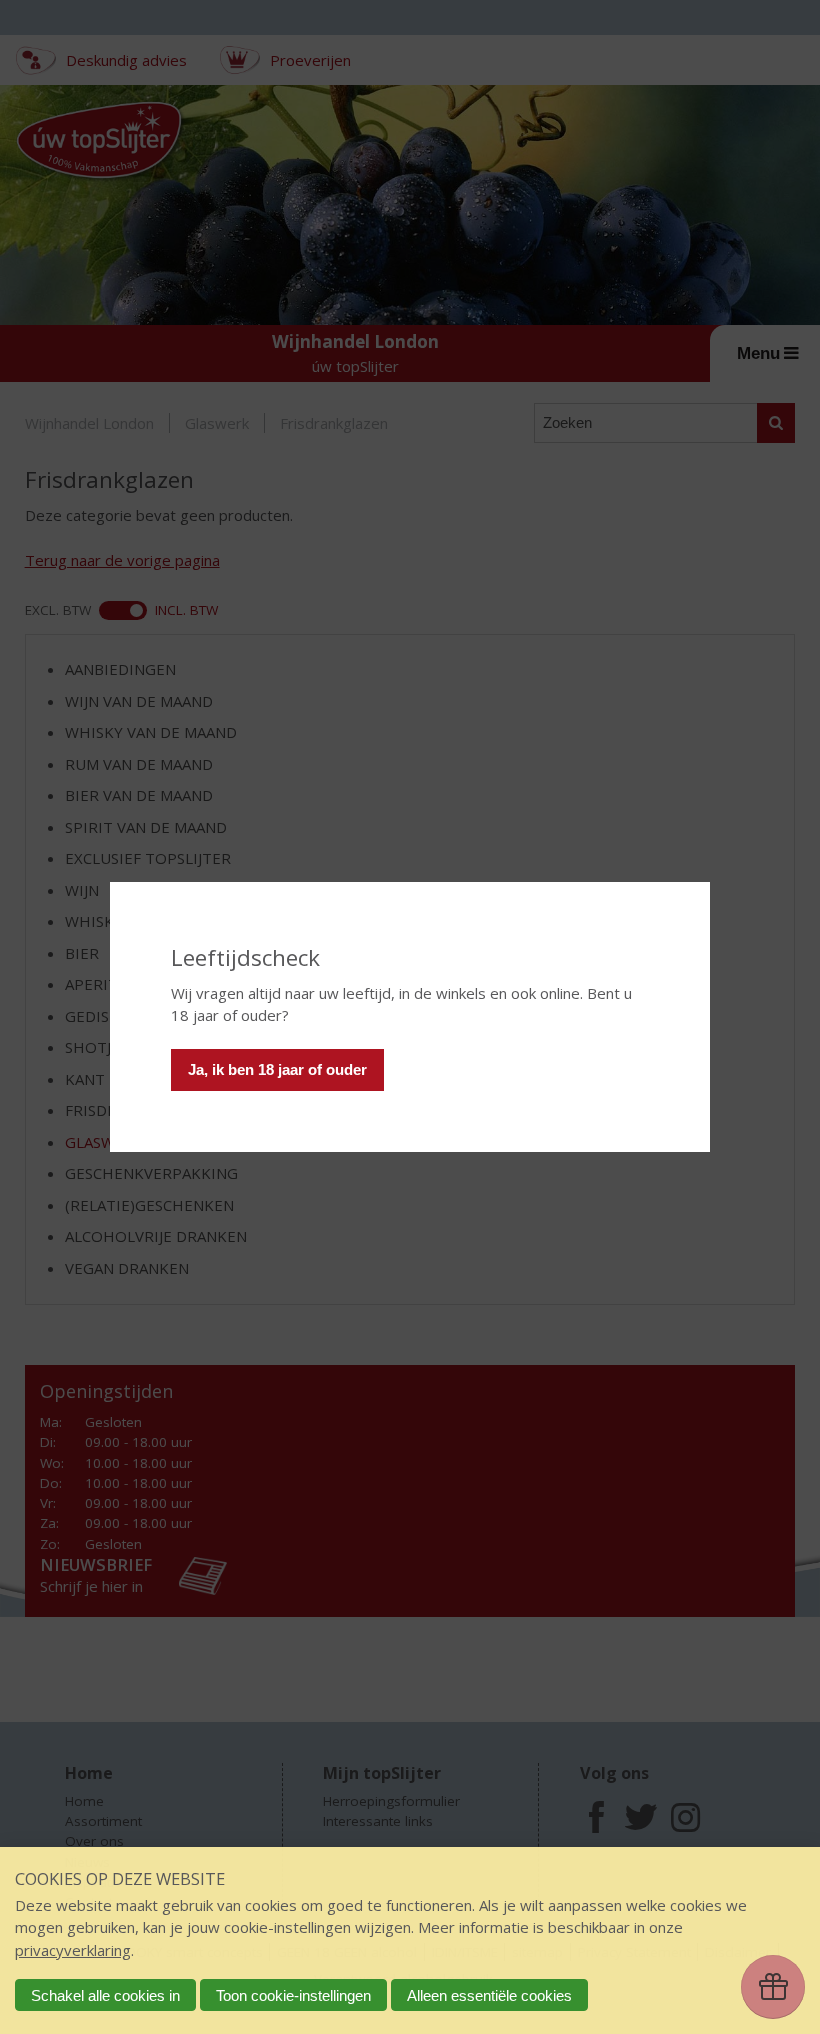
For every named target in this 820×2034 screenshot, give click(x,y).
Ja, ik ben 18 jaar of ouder (277, 1069)
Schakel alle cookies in (105, 1995)
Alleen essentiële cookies (489, 1995)
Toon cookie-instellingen (293, 1995)
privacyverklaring (73, 1950)
